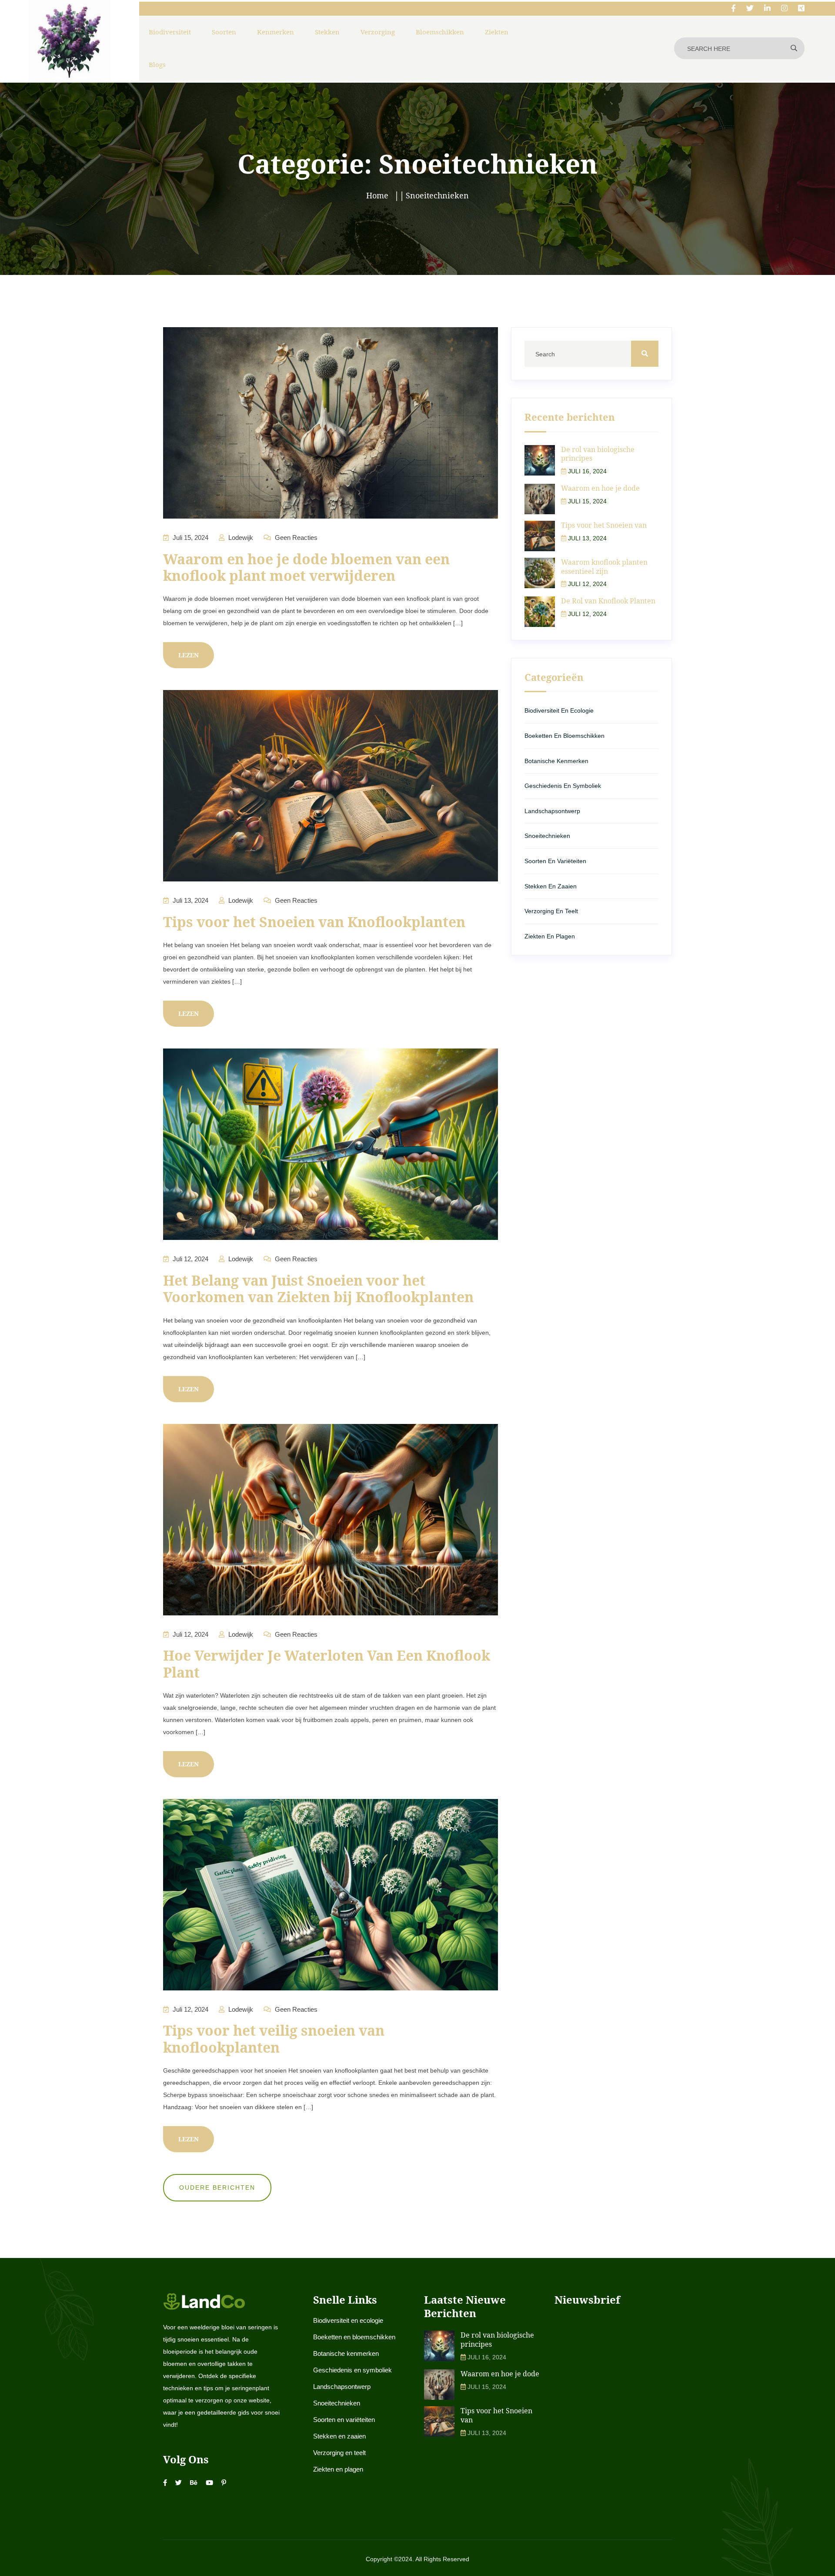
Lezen (189, 655)
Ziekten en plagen (550, 936)
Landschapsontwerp (552, 811)
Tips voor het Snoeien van (604, 525)
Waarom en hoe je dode (600, 488)
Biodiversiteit (170, 32)
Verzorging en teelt (551, 911)
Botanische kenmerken (556, 761)
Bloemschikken (440, 32)
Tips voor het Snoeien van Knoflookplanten (314, 922)
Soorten (224, 32)
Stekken (327, 32)
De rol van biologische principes (598, 454)
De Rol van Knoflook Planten (608, 601)
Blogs (157, 64)
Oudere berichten (217, 2187)
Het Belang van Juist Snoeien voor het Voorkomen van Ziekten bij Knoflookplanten (318, 1288)
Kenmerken (276, 32)
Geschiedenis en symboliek (563, 786)
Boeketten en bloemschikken (564, 736)
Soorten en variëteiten (555, 861)
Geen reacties (295, 538)
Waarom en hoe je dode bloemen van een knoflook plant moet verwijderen (306, 567)
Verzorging (378, 32)
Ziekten (497, 32)
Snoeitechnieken (547, 836)
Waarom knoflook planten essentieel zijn (604, 567)
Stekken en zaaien (551, 886)
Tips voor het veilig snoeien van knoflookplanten (274, 2038)
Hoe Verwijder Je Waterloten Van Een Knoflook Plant (327, 1663)
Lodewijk (240, 538)
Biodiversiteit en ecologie (559, 710)
